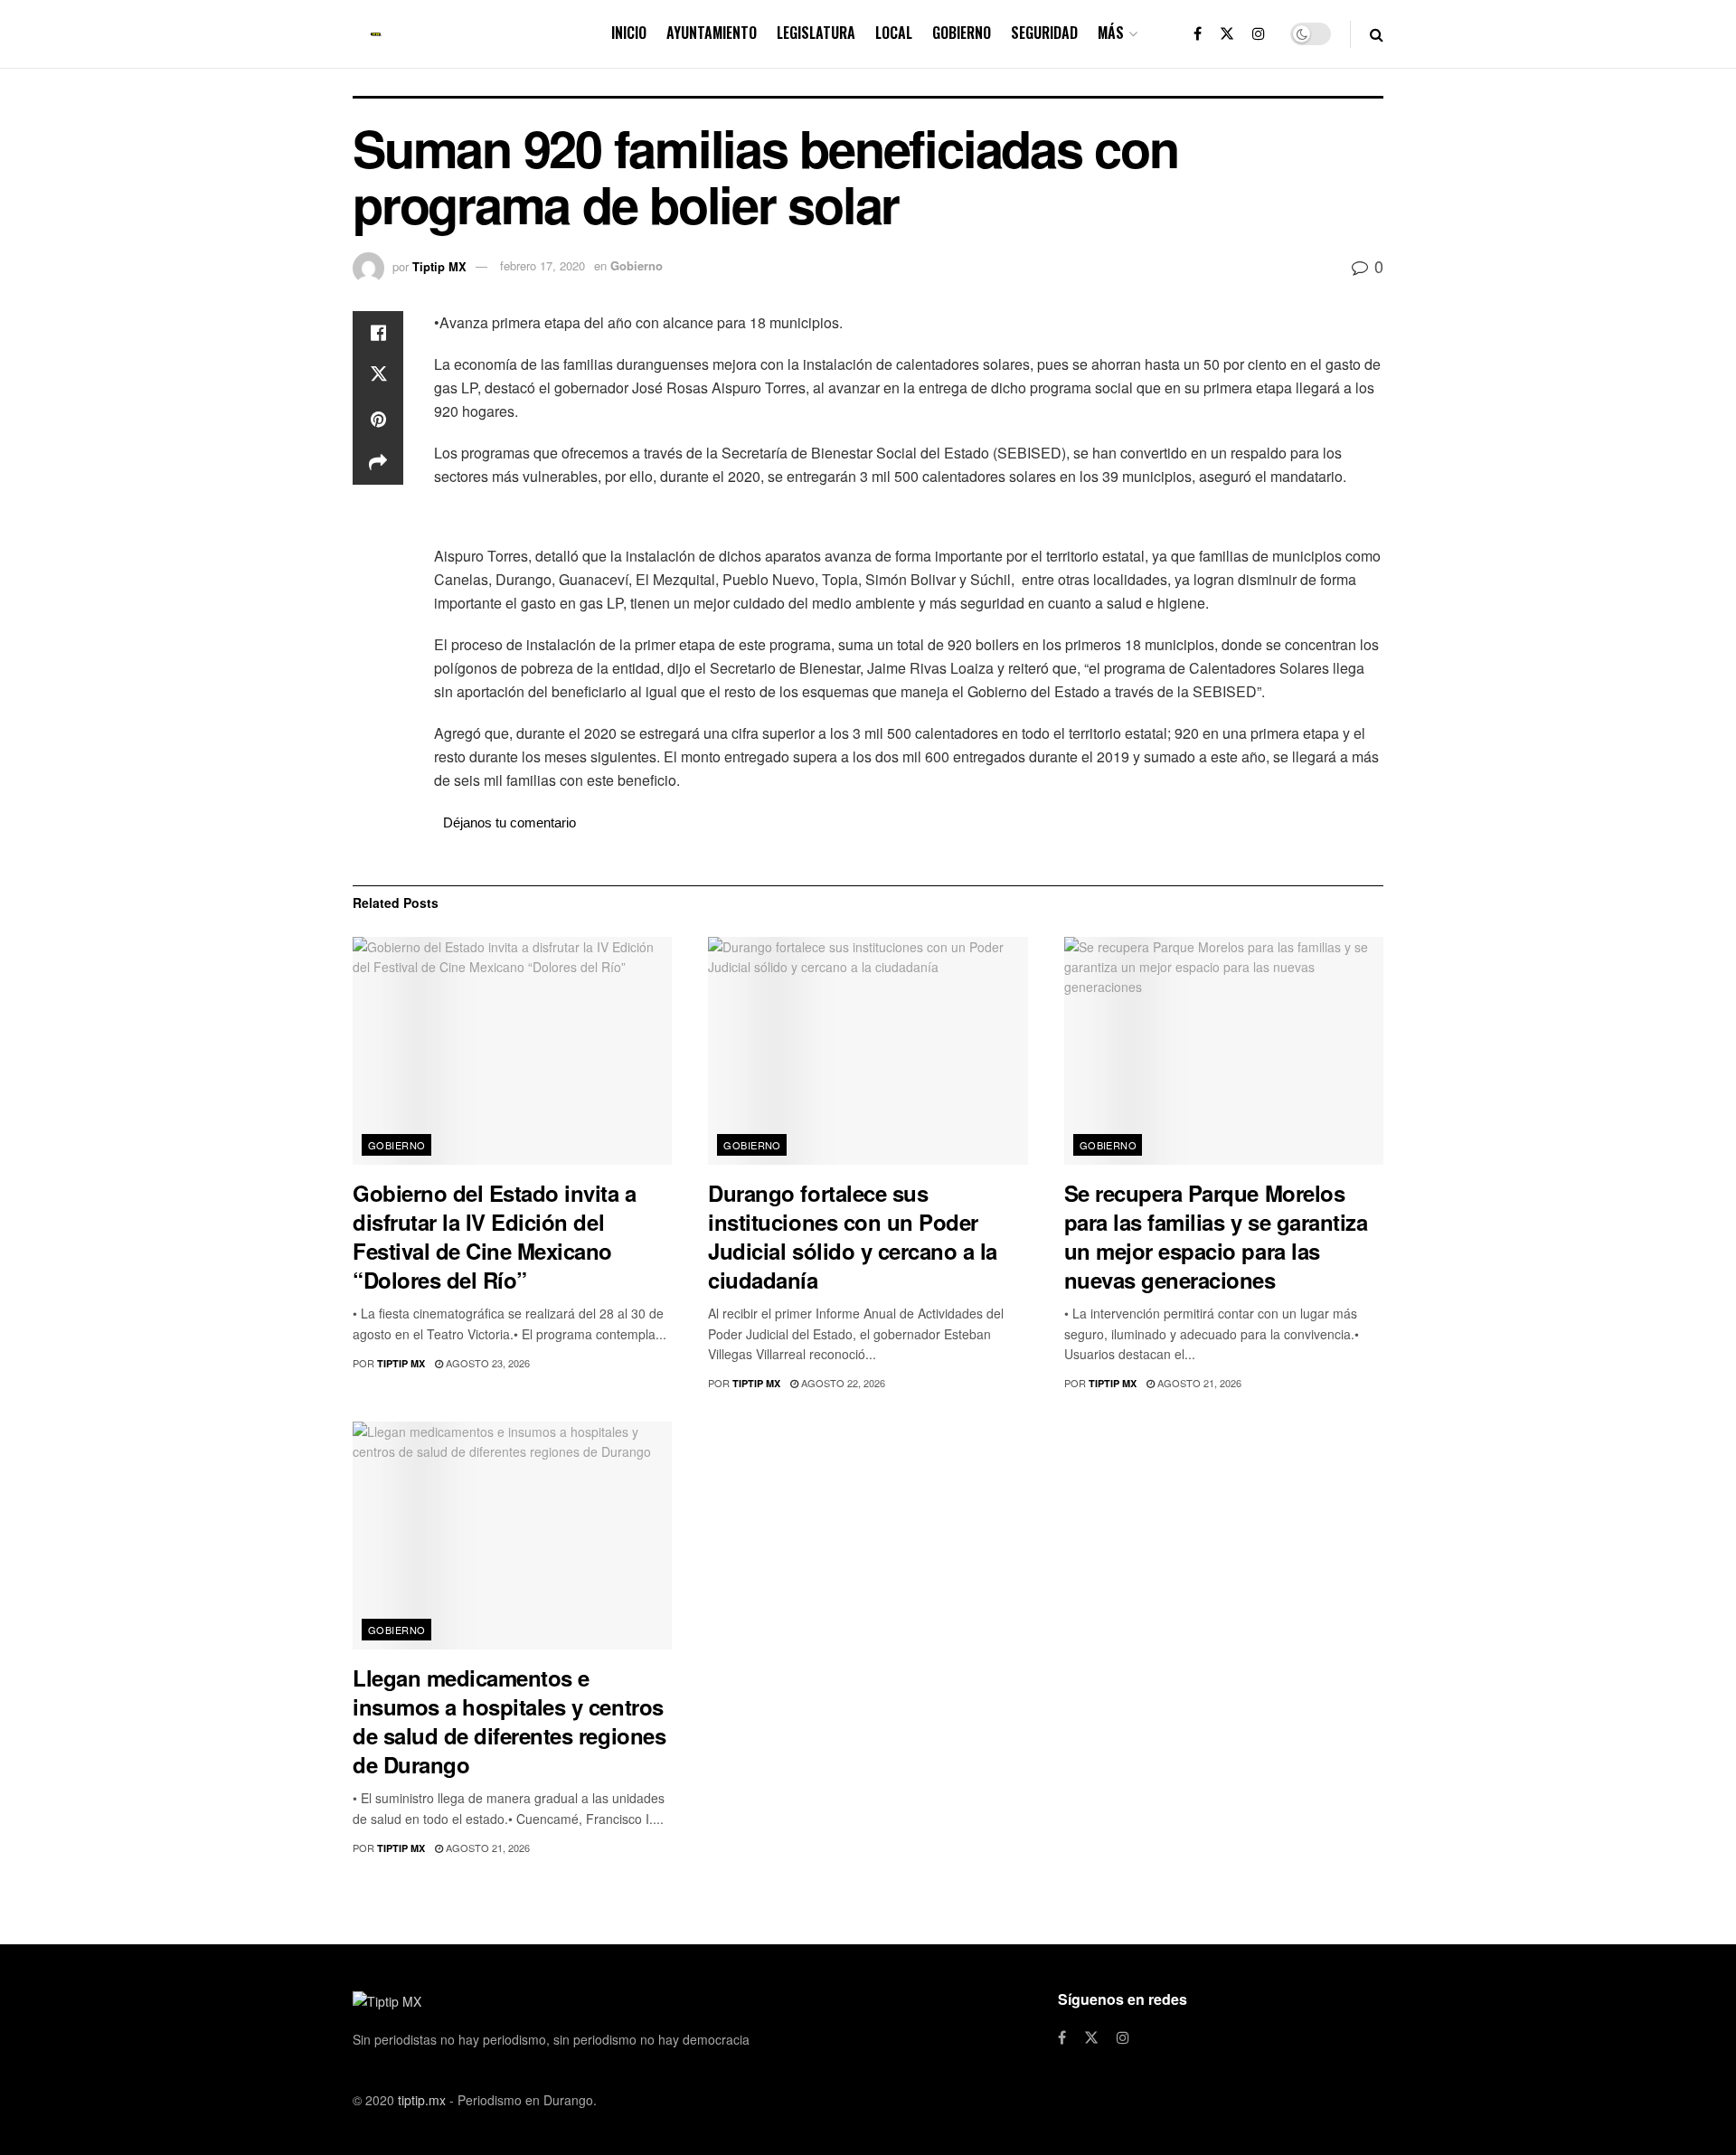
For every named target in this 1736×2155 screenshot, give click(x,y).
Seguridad (1044, 33)
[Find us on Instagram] (1259, 34)
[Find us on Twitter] (1227, 34)
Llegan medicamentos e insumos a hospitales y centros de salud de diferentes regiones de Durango (509, 1721)
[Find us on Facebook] (1198, 34)
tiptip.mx (422, 2100)
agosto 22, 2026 (842, 1383)
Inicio (629, 33)
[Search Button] (1377, 34)
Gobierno (962, 33)
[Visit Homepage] (376, 34)
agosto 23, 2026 (486, 1363)
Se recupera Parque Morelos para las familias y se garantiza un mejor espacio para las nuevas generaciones (1216, 1236)
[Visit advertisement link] (909, 518)
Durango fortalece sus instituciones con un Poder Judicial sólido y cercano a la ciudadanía (853, 1236)
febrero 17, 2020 (542, 265)
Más (1111, 33)
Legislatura (816, 33)
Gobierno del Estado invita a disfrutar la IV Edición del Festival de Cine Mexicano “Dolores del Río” (495, 1236)
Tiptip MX (439, 265)
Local (894, 33)
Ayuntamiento (712, 33)
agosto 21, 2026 (1198, 1383)
